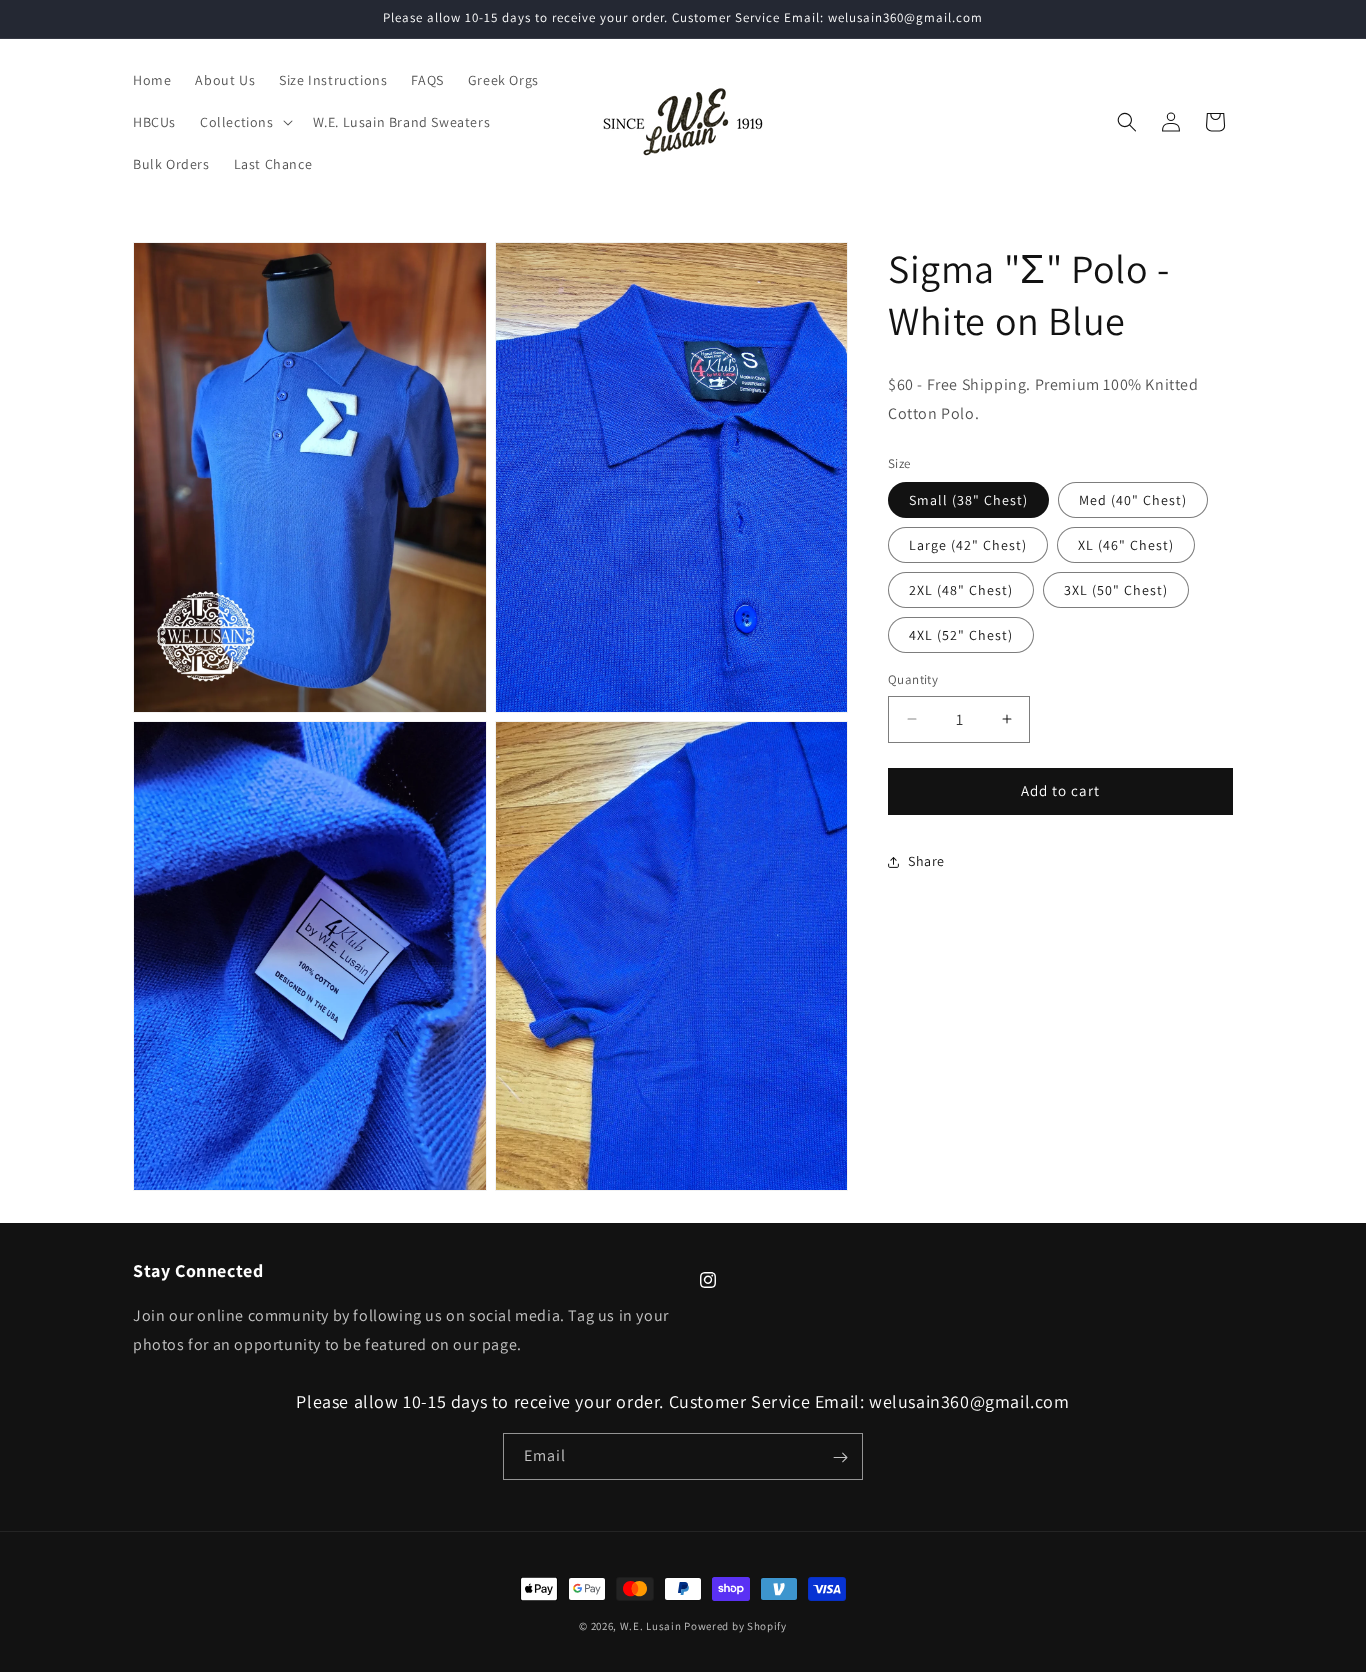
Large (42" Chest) (968, 545)
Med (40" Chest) (1133, 500)
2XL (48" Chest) (961, 590)
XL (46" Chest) (1126, 545)
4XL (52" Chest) (961, 635)
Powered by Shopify (735, 1626)
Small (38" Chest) (968, 500)
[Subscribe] (840, 1457)
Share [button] (926, 861)
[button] (244, 122)
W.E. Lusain (652, 1626)
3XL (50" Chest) (1116, 590)
